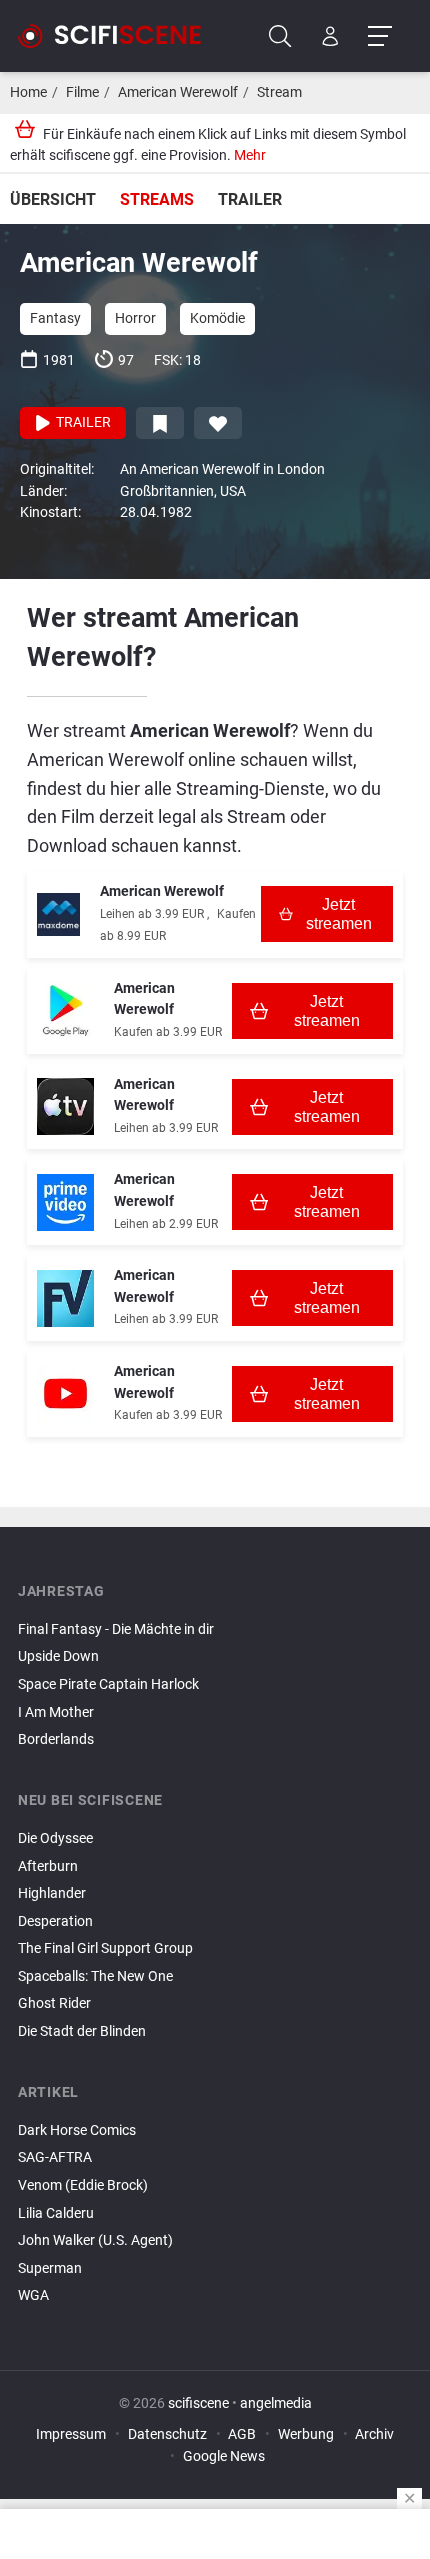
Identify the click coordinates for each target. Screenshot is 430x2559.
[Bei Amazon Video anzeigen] (65, 1202)
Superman (50, 2268)
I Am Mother (56, 1712)
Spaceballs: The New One (95, 1976)
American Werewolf (178, 92)
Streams (157, 199)
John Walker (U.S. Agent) (95, 2240)
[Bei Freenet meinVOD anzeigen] (65, 1298)
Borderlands (56, 1739)
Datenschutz (167, 2434)
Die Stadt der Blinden (82, 2031)
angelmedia (276, 2403)
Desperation (55, 1921)
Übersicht (53, 199)
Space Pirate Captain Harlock (108, 1684)
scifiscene (198, 2403)
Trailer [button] (82, 422)
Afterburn (48, 1866)
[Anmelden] (330, 36)
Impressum (71, 2434)
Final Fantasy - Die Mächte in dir (116, 1629)
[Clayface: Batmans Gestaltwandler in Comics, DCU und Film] (215, 2313)
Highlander (52, 1893)
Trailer (250, 199)
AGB (242, 2434)
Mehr (250, 155)
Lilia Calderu (56, 2213)
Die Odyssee (55, 1838)
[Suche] (280, 36)
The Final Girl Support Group (105, 1948)
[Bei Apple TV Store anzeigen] (65, 1106)
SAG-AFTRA (55, 2157)
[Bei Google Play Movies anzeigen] (65, 1010)
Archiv (374, 2434)
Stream (279, 92)
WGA (33, 2295)
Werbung (306, 2434)
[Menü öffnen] (379, 36)
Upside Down (58, 1656)
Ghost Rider (54, 2003)
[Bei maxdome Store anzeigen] (58, 914)
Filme (82, 92)
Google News (224, 2456)
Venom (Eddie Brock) (83, 2185)
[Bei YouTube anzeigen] (65, 1393)
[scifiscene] (118, 36)
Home (28, 92)
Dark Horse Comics (77, 2130)
